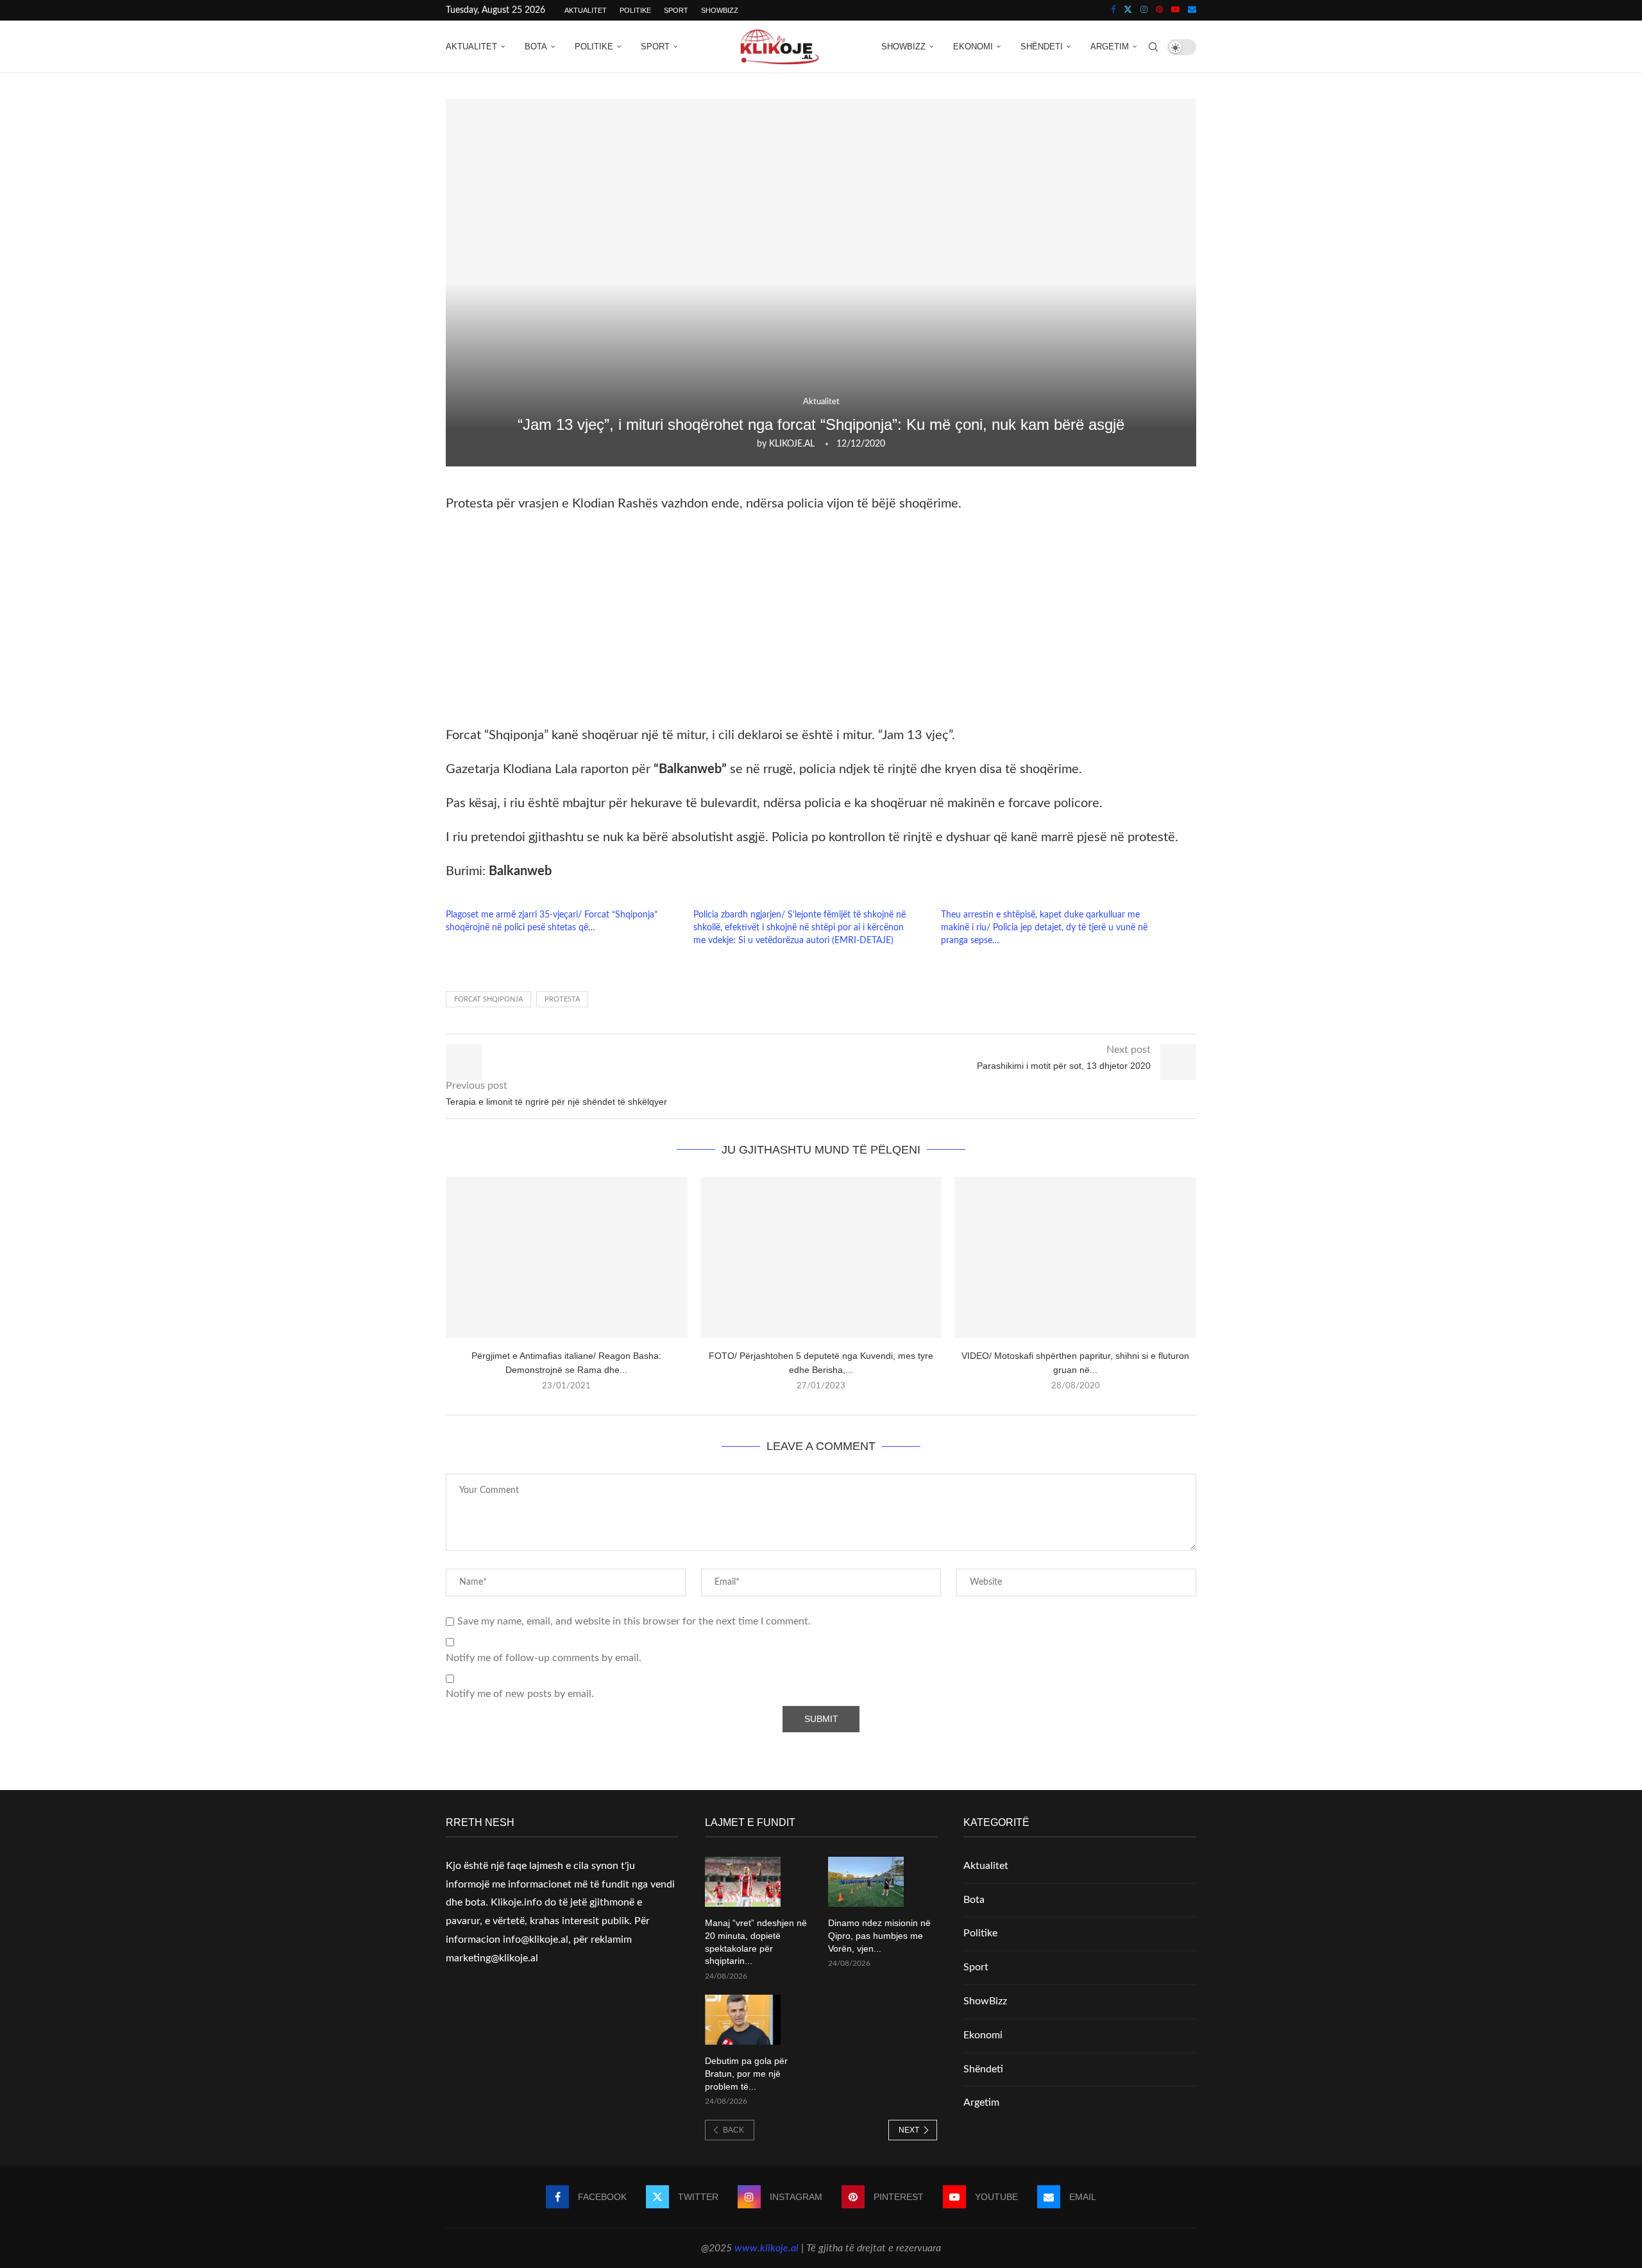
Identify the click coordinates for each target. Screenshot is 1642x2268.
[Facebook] (1113, 10)
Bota (536, 47)
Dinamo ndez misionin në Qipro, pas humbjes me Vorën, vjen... (879, 1935)
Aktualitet (586, 10)
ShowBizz (720, 10)
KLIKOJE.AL (792, 444)
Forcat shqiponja (488, 999)
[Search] (1153, 47)
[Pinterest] (1159, 10)
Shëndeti (1042, 47)
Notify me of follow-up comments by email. (544, 1658)
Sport (676, 10)
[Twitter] (1128, 10)
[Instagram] (1144, 10)
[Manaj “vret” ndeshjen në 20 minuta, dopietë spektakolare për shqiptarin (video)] (743, 1882)
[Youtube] (1175, 10)
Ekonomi (973, 47)
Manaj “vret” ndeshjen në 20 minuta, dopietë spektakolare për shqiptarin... (756, 1942)
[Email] (1192, 10)
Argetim (1110, 47)
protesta (562, 999)
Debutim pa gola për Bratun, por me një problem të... (746, 2073)
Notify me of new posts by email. (520, 1694)
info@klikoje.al (536, 1940)
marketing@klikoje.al (492, 1958)
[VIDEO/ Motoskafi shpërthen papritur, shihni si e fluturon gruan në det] (1075, 1257)
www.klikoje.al (766, 2248)
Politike (635, 10)
